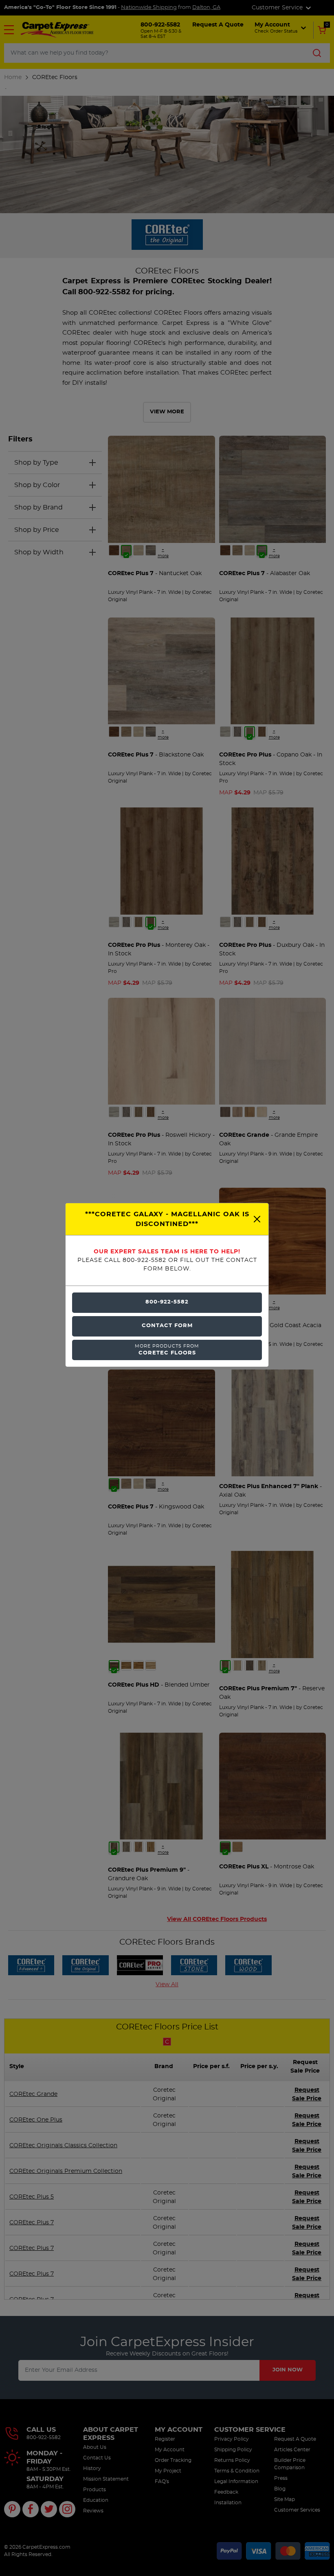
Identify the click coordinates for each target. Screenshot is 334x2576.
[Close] (257, 1219)
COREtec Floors (167, 1350)
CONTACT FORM (167, 1326)
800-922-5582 (167, 1302)
